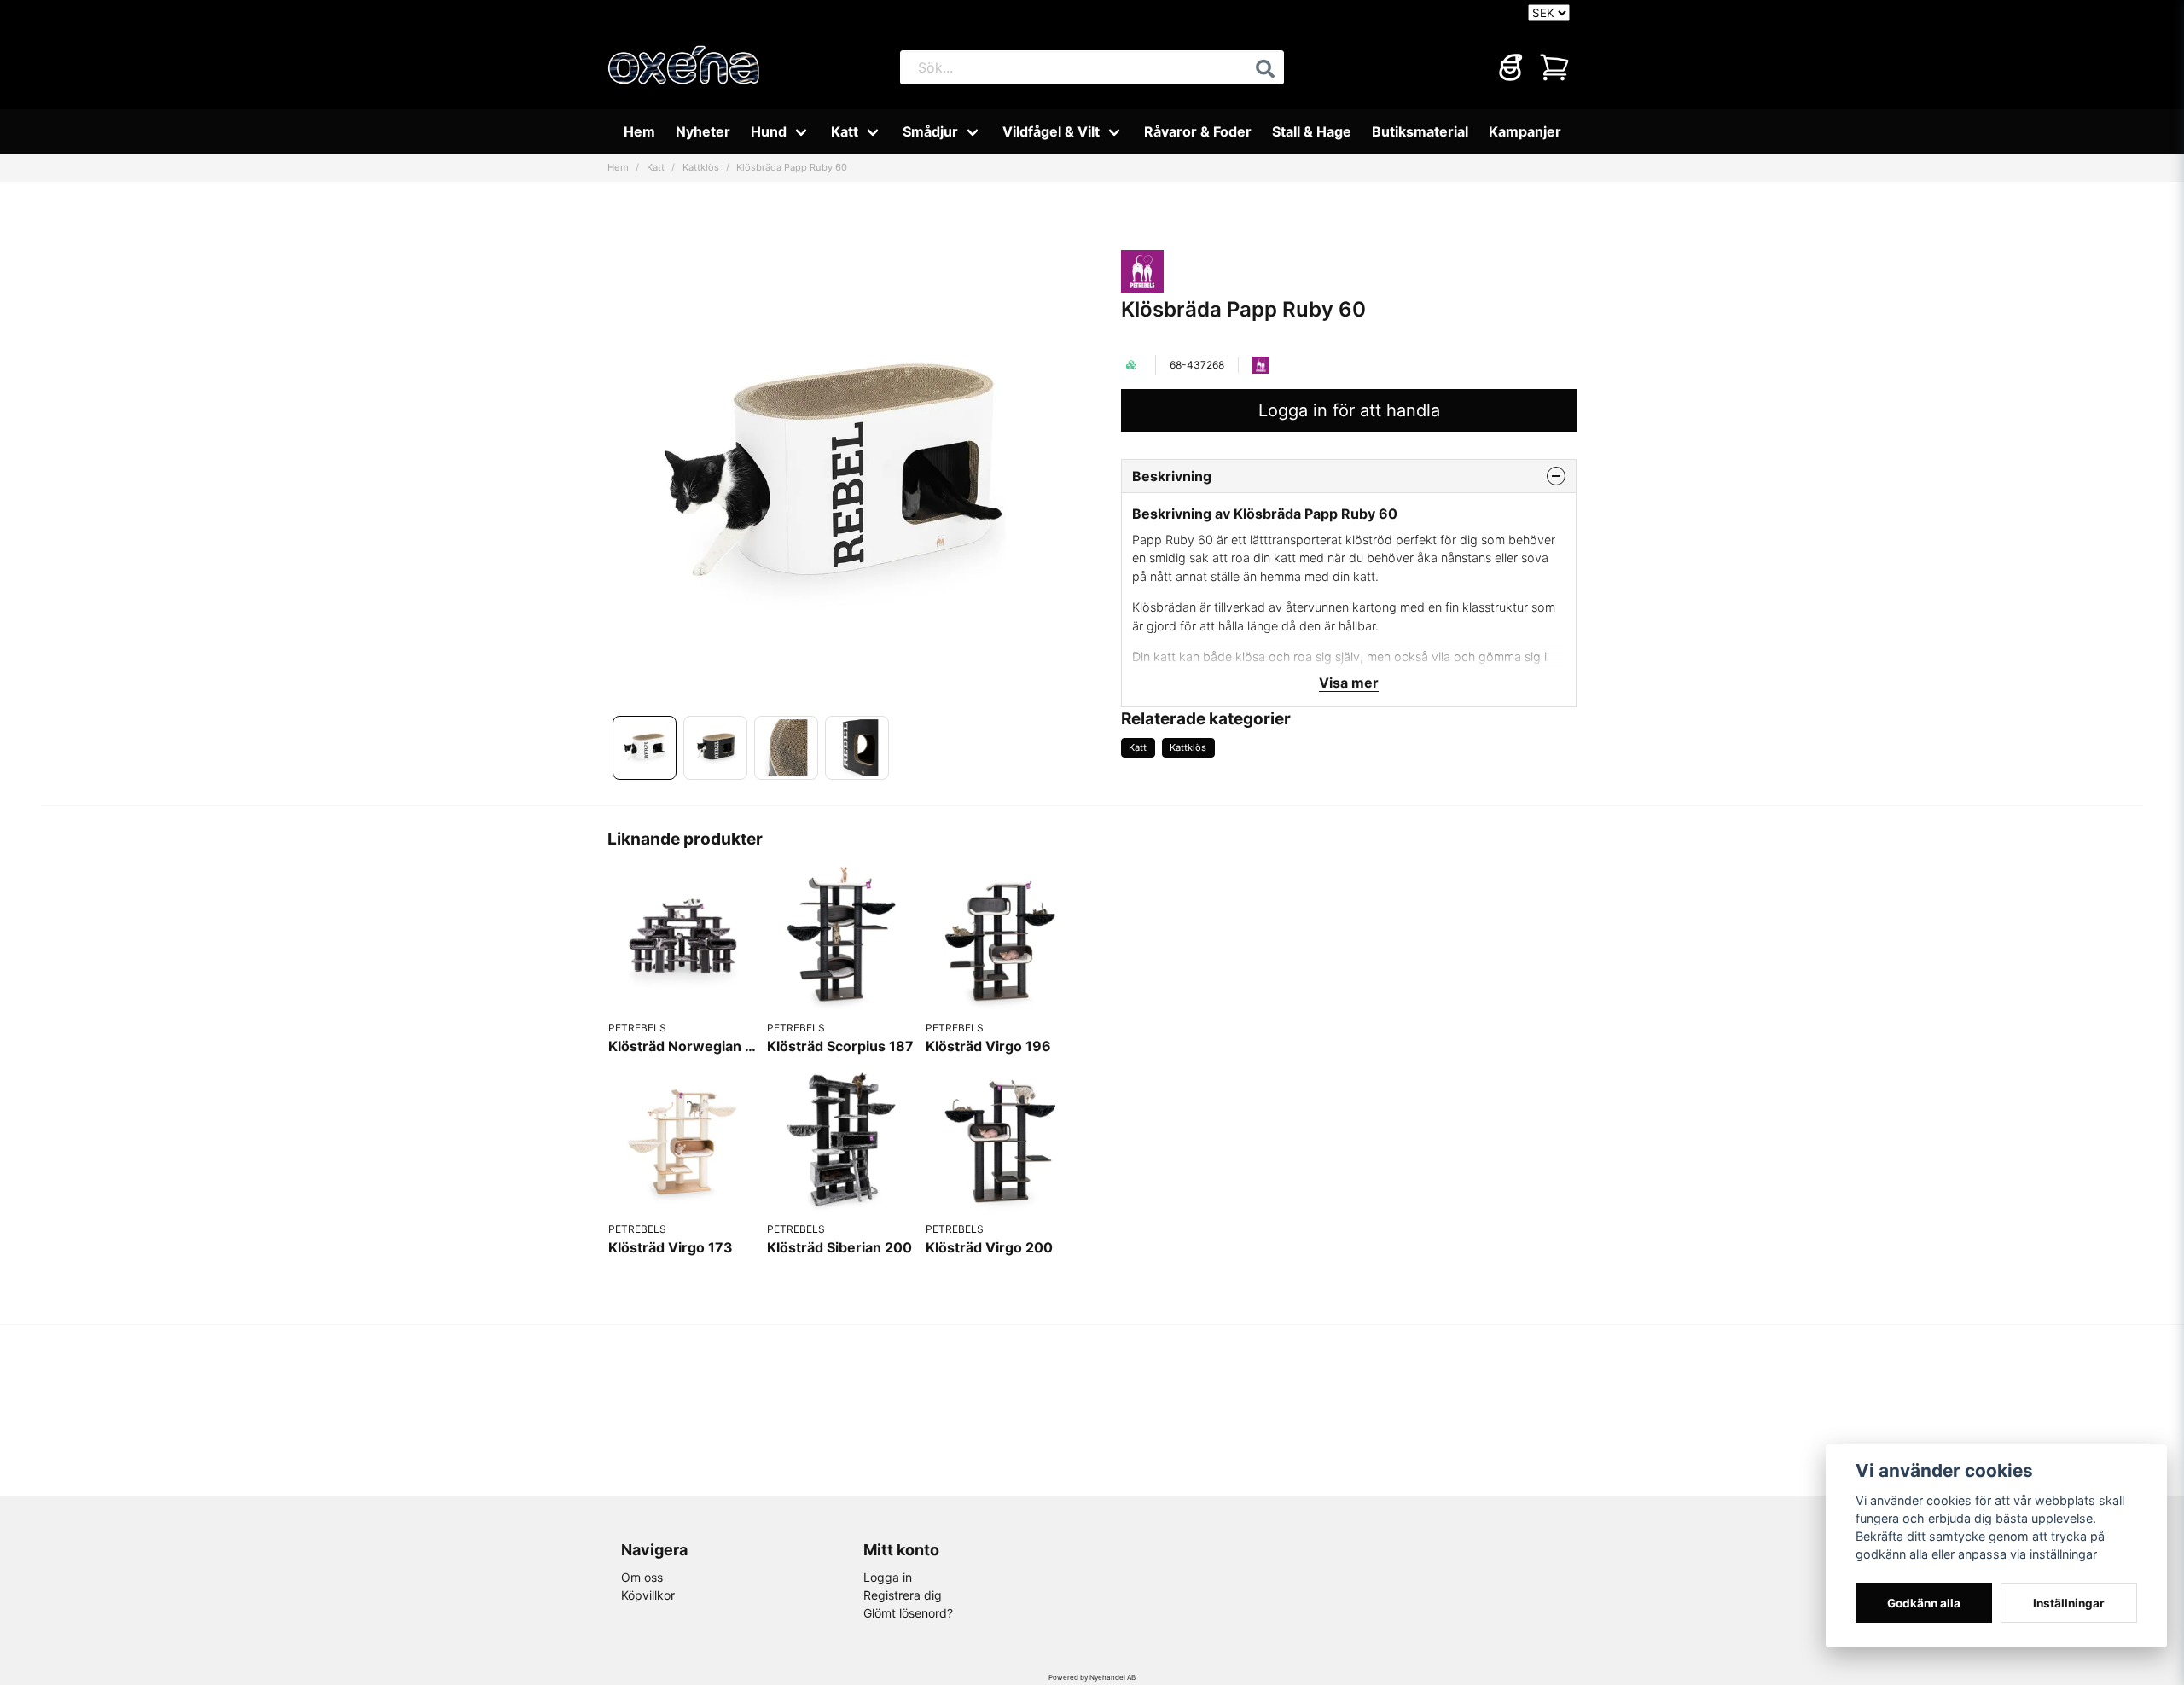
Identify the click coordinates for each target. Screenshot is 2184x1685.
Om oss (642, 1577)
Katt (845, 131)
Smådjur (930, 131)
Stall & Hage (1312, 131)
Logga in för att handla (1349, 410)
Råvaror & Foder (1198, 131)
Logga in (888, 1577)
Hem (639, 131)
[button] (1265, 69)
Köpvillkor (648, 1595)
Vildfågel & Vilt (1051, 131)
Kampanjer (1525, 131)
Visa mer (1349, 683)
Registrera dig (903, 1595)
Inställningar (2069, 1603)
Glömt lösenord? (908, 1613)
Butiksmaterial (1420, 131)
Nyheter (703, 131)
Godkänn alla (1924, 1603)
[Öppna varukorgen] (1554, 67)
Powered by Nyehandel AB (1092, 1677)
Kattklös (701, 167)
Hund (769, 131)
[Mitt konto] (1510, 67)
